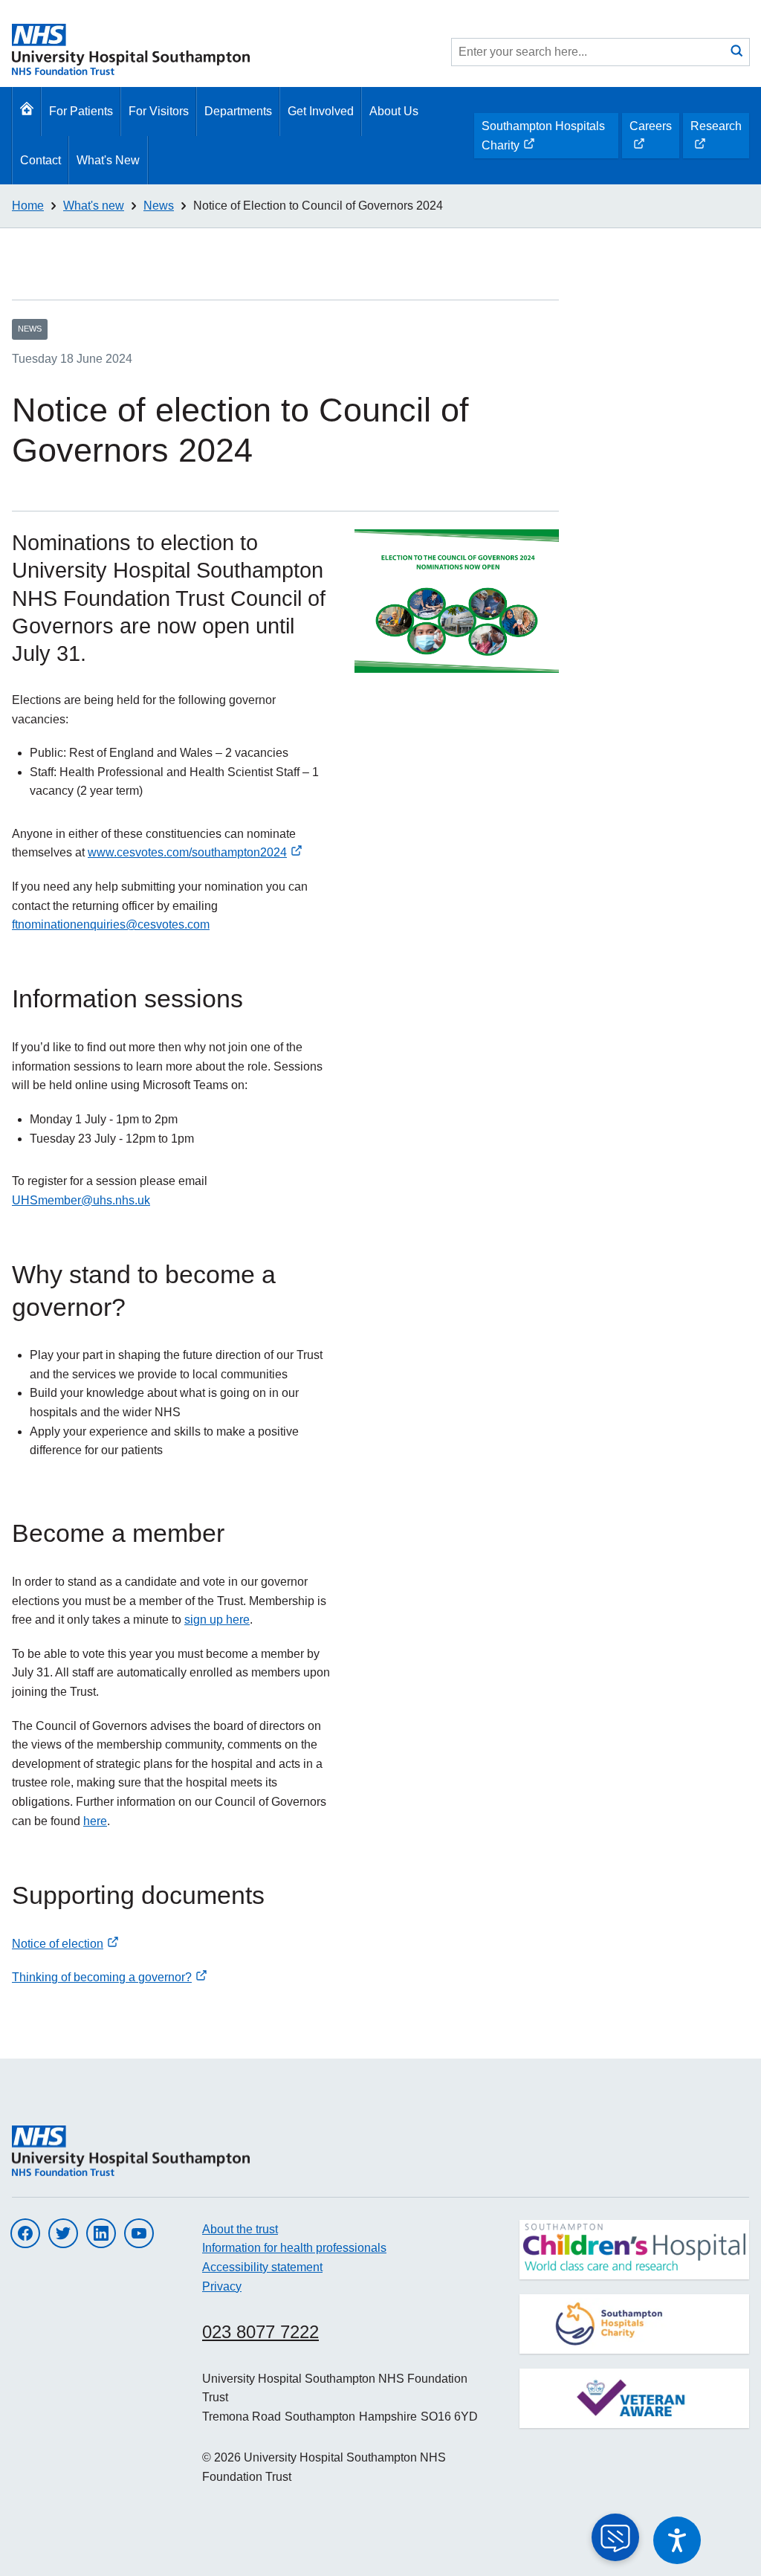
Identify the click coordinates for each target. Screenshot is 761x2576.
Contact (41, 160)
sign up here (217, 1620)
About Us (394, 111)
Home (28, 206)
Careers (650, 139)
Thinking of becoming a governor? (102, 1977)
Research (716, 139)
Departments (238, 111)
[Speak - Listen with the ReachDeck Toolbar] (677, 2540)
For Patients (81, 111)
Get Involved (321, 111)
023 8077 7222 (260, 2332)
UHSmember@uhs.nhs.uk (81, 1200)
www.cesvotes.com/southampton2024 (187, 852)
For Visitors (159, 111)
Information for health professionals (294, 2248)
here (95, 1821)
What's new (94, 206)
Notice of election (58, 1944)
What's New (108, 160)
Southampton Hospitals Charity (543, 139)
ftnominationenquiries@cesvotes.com (111, 924)
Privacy (222, 2286)
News (159, 206)
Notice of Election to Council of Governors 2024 (318, 206)
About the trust (240, 2229)
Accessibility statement (262, 2267)
